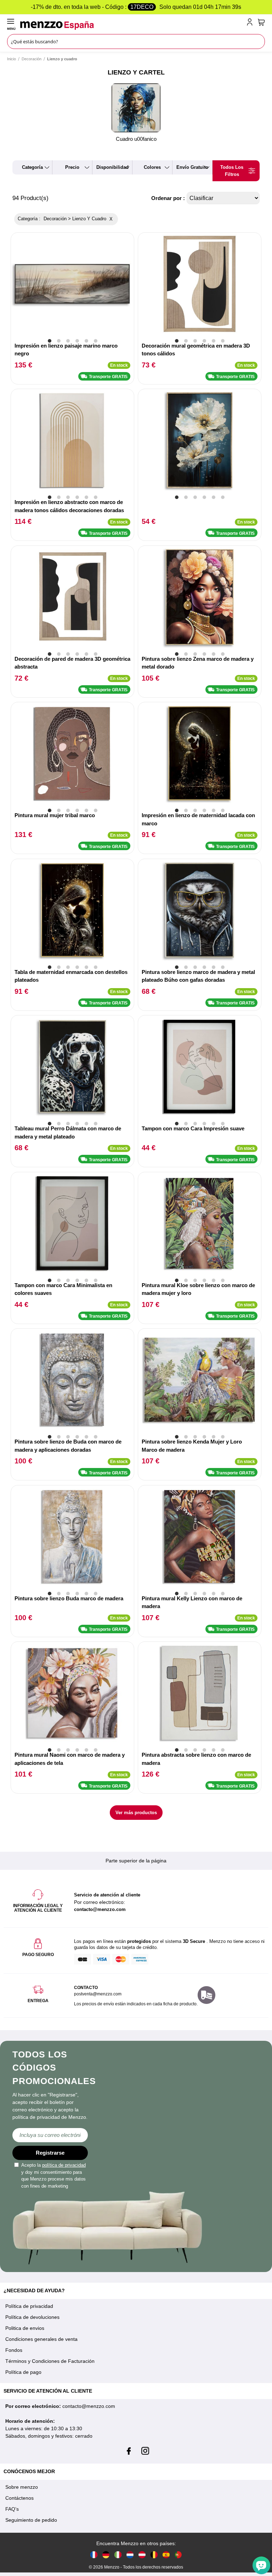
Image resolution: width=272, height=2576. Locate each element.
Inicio (12, 59)
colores (152, 167)
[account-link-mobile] (251, 23)
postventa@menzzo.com (98, 1994)
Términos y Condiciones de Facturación (50, 2361)
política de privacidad (64, 2165)
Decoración (32, 59)
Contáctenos (19, 2498)
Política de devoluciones (32, 2317)
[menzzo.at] (142, 2555)
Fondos (14, 2350)
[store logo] (132, 26)
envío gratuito (192, 167)
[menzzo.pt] (178, 2555)
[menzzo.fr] (94, 2555)
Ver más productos (136, 1813)
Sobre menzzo (22, 2487)
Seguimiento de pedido (31, 2520)
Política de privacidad (29, 2306)
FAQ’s (12, 2509)
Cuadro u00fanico (136, 139)
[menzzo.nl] (130, 2555)
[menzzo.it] (118, 2555)
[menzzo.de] (106, 2555)
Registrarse (50, 2153)
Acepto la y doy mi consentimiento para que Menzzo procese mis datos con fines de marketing (53, 2176)
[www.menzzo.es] (166, 2555)
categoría (32, 167)
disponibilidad (112, 167)
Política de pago (23, 2372)
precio (72, 167)
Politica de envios (25, 2328)
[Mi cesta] (261, 22)
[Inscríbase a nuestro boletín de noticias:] (50, 2135)
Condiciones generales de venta (41, 2339)
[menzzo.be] (154, 2555)
